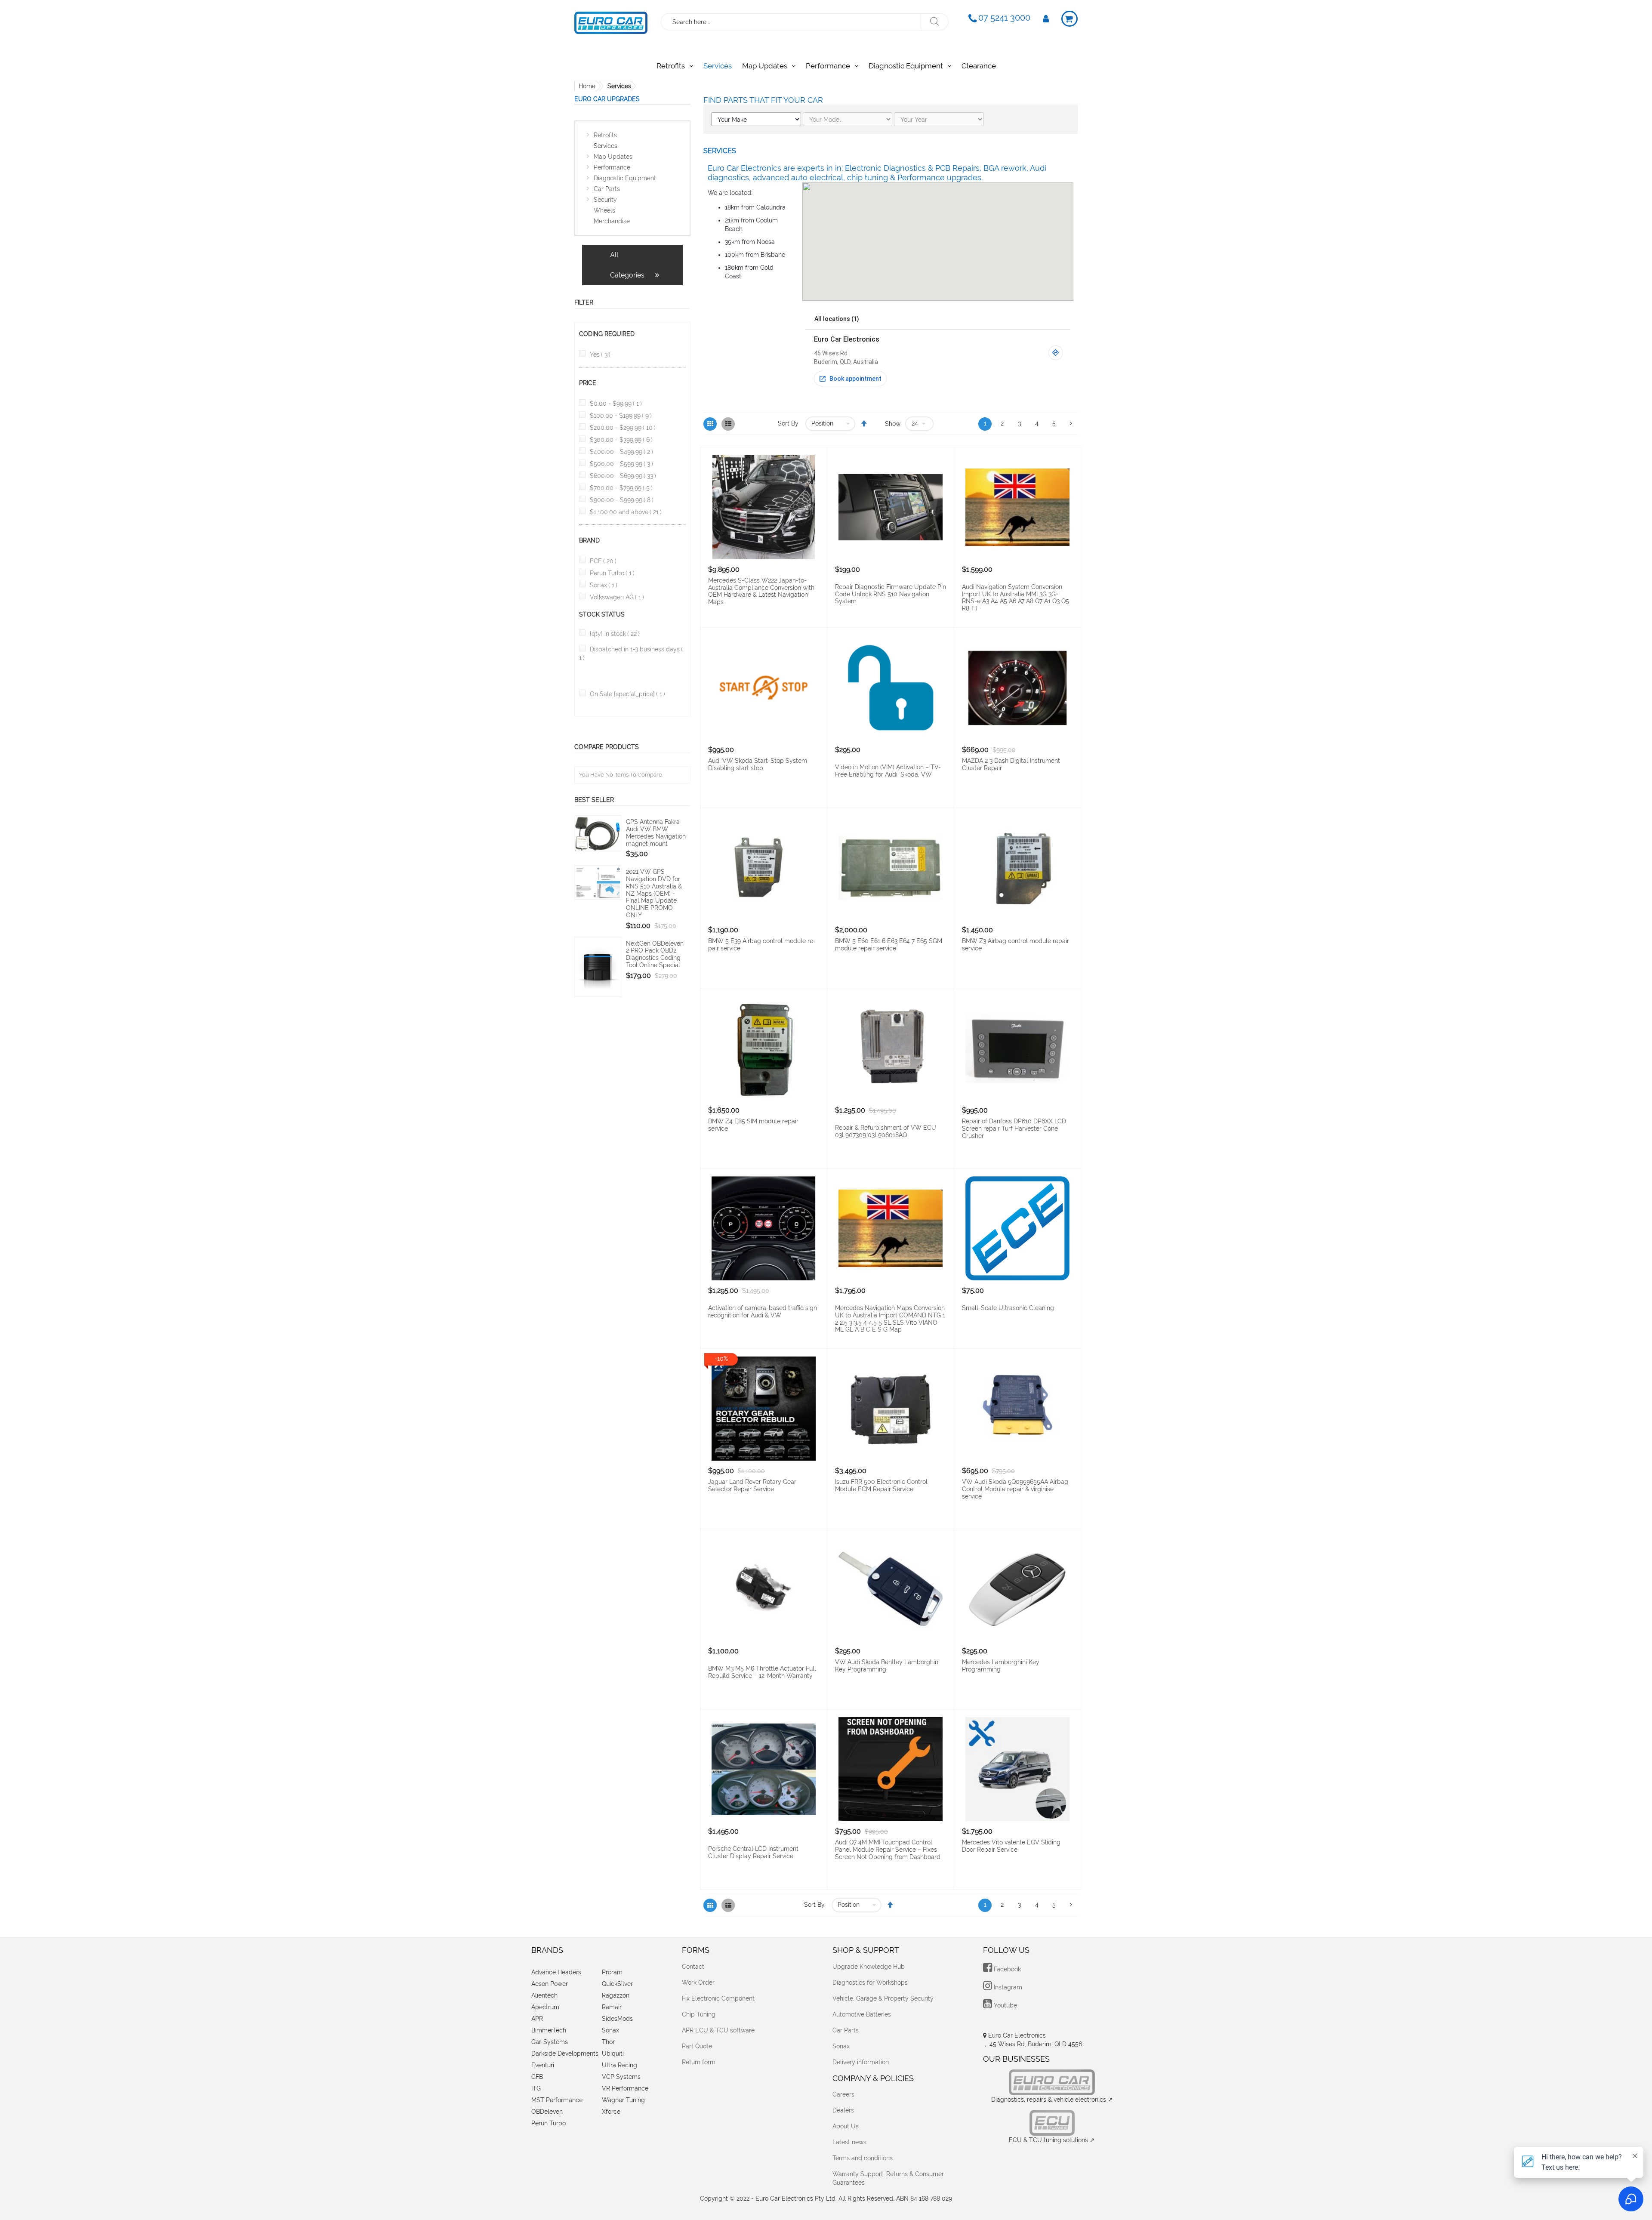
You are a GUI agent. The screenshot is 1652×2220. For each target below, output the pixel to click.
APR (537, 2019)
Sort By (788, 423)
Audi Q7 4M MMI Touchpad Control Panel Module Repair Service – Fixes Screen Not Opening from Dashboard (888, 1850)
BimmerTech (549, 2030)
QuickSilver (617, 1984)
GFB (537, 2077)
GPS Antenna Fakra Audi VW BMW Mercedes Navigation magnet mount (656, 832)
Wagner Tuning (623, 2100)
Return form (699, 2062)
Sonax (604, 585)
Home (587, 86)
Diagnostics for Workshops (870, 1983)
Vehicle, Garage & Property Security (883, 1998)
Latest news (849, 2142)
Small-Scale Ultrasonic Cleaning (1008, 1308)
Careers (843, 2094)
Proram (612, 1972)
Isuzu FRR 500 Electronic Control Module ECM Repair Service (881, 1485)
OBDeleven (547, 2112)
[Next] (1071, 424)
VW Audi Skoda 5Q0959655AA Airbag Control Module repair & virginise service (1015, 1489)
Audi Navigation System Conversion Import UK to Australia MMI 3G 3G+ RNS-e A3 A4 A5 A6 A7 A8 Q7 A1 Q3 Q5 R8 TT (1016, 598)
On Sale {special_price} (627, 694)
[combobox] (791, 22)
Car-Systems (550, 2042)
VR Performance (625, 2088)
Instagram (1007, 1987)
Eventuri (543, 2065)
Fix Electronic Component (718, 1998)
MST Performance (557, 2100)
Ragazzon (616, 1995)
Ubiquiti (613, 2053)
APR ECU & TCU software (718, 2030)
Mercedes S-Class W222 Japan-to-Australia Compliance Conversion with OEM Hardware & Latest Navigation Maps (761, 591)
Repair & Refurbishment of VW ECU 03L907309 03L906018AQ (886, 1131)
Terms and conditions (863, 2158)
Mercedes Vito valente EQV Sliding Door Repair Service (1011, 1846)
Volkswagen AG (617, 597)
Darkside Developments (565, 2053)
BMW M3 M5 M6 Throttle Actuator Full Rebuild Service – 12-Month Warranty (762, 1672)
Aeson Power (550, 1984)
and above (626, 512)
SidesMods (617, 2019)
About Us (846, 2126)
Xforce (611, 2112)
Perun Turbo (612, 573)
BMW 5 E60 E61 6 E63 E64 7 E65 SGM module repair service (889, 945)
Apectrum (545, 2007)
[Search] (934, 22)
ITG (536, 2088)
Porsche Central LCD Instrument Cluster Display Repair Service (753, 1852)
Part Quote (697, 2046)
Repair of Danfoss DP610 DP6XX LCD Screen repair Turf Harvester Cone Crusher (1014, 1128)
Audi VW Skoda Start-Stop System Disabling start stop (758, 764)
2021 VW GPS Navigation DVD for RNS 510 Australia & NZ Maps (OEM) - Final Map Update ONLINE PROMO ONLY (654, 893)
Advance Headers (556, 1972)
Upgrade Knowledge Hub (869, 1967)
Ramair (612, 2007)
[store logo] (611, 21)
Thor (608, 2042)
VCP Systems (621, 2077)
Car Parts (846, 2030)
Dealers (843, 2110)
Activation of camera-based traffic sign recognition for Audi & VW (763, 1312)
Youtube (1005, 2005)
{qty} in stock (615, 634)
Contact (693, 1967)
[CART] (1069, 19)
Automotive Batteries (862, 2014)
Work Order (698, 1983)
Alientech (544, 1995)
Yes (600, 355)
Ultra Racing (619, 2065)
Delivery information (861, 2062)
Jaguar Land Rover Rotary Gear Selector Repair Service (752, 1485)
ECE (603, 561)
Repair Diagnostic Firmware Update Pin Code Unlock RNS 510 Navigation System (891, 594)
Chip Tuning (699, 2014)
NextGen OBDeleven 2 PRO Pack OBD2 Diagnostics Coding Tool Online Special (655, 954)
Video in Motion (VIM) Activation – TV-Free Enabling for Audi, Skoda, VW (888, 771)
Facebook (1006, 1969)
